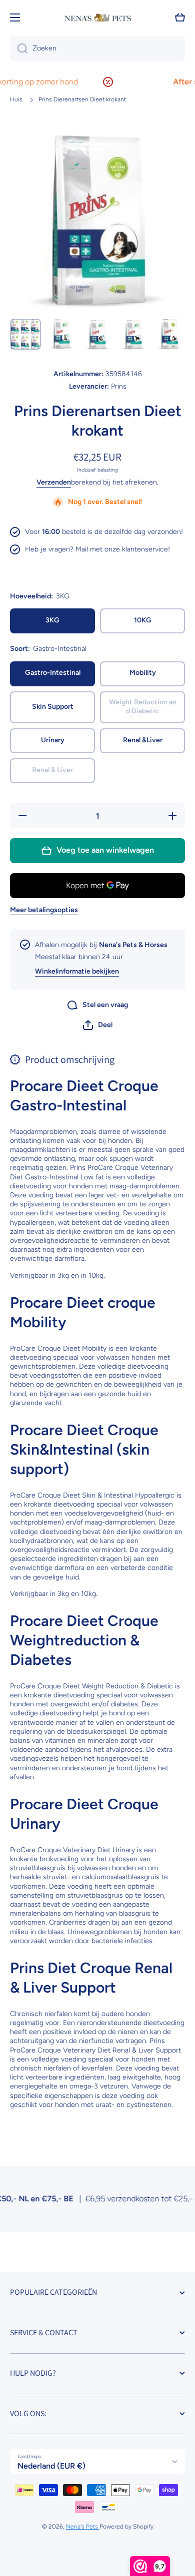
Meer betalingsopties (44, 910)
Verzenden (54, 482)
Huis (16, 99)
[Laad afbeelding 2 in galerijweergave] (61, 334)
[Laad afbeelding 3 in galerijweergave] (97, 334)
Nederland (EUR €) (51, 2466)
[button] (98, 1025)
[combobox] (97, 48)
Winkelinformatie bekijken (77, 971)
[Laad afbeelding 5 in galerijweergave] (169, 334)
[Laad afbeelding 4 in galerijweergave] (133, 334)
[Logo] (97, 18)
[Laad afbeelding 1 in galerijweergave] (25, 334)
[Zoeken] (19, 48)
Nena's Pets (83, 2527)
